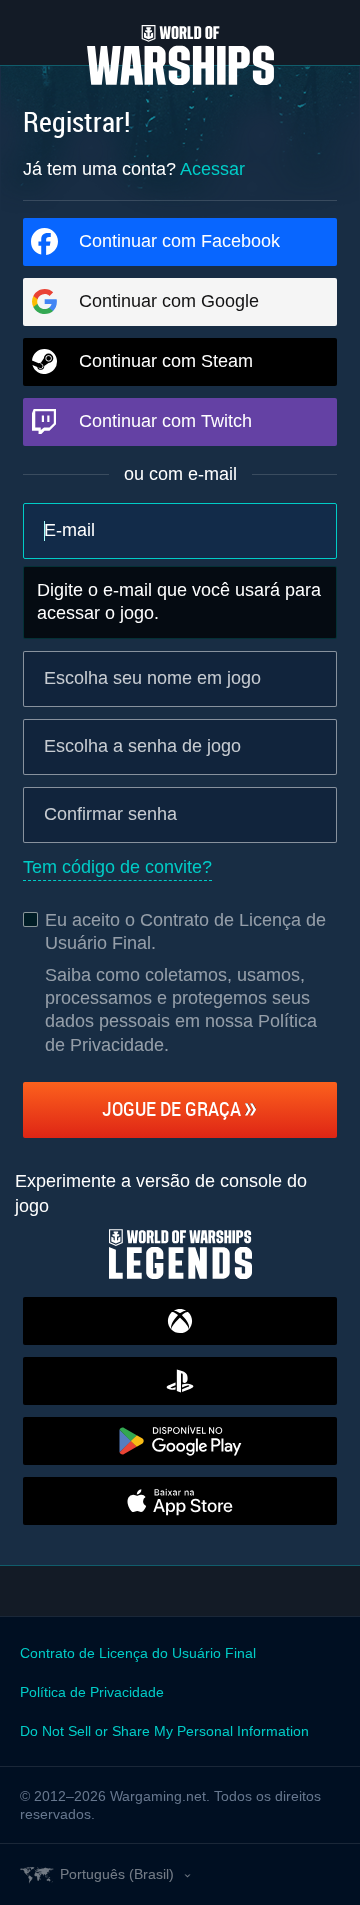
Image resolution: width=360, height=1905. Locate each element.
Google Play (180, 1441)
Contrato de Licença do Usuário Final (138, 1653)
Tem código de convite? (117, 867)
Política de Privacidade (92, 1692)
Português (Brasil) (117, 1874)
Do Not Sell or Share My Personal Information (164, 1731)
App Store (180, 1501)
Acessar (212, 169)
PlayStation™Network (180, 1381)
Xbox (180, 1321)
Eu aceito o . (185, 931)
